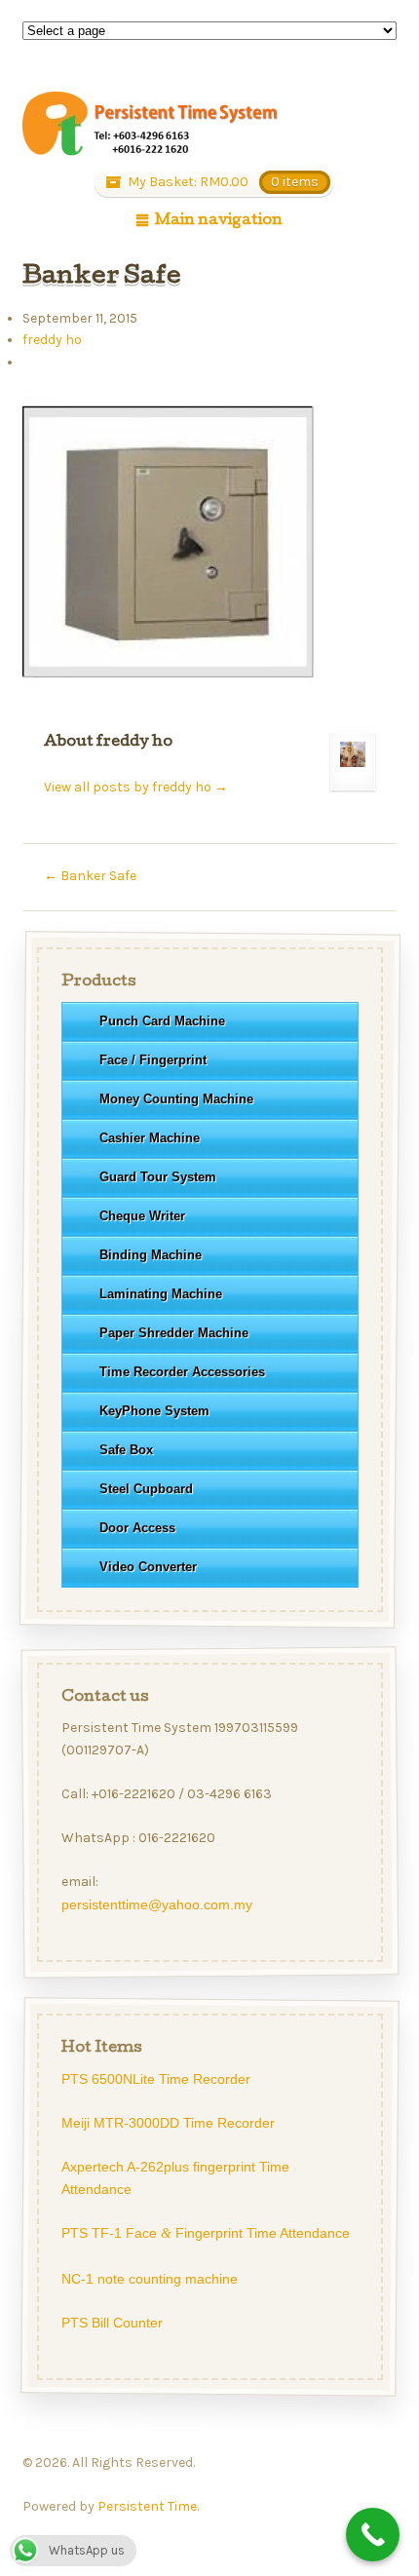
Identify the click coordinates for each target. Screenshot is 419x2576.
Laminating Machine (160, 1294)
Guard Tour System (157, 1177)
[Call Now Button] (373, 2535)
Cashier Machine (149, 1138)
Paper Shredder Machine (173, 1333)
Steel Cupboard (145, 1489)
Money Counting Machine (175, 1099)
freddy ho (52, 340)
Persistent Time (147, 2506)
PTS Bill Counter (111, 2323)
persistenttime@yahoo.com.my (156, 1904)
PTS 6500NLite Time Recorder (155, 2079)
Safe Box (125, 1450)
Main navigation (219, 221)
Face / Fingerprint (152, 1060)
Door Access (136, 1528)
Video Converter (147, 1567)
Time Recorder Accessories (181, 1372)
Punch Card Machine (161, 1021)
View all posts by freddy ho (136, 787)
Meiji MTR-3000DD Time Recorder (167, 2123)
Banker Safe (90, 876)
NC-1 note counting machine (149, 2279)
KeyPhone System (153, 1411)
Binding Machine (150, 1255)
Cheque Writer (141, 1216)
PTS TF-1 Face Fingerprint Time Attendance (205, 2233)
